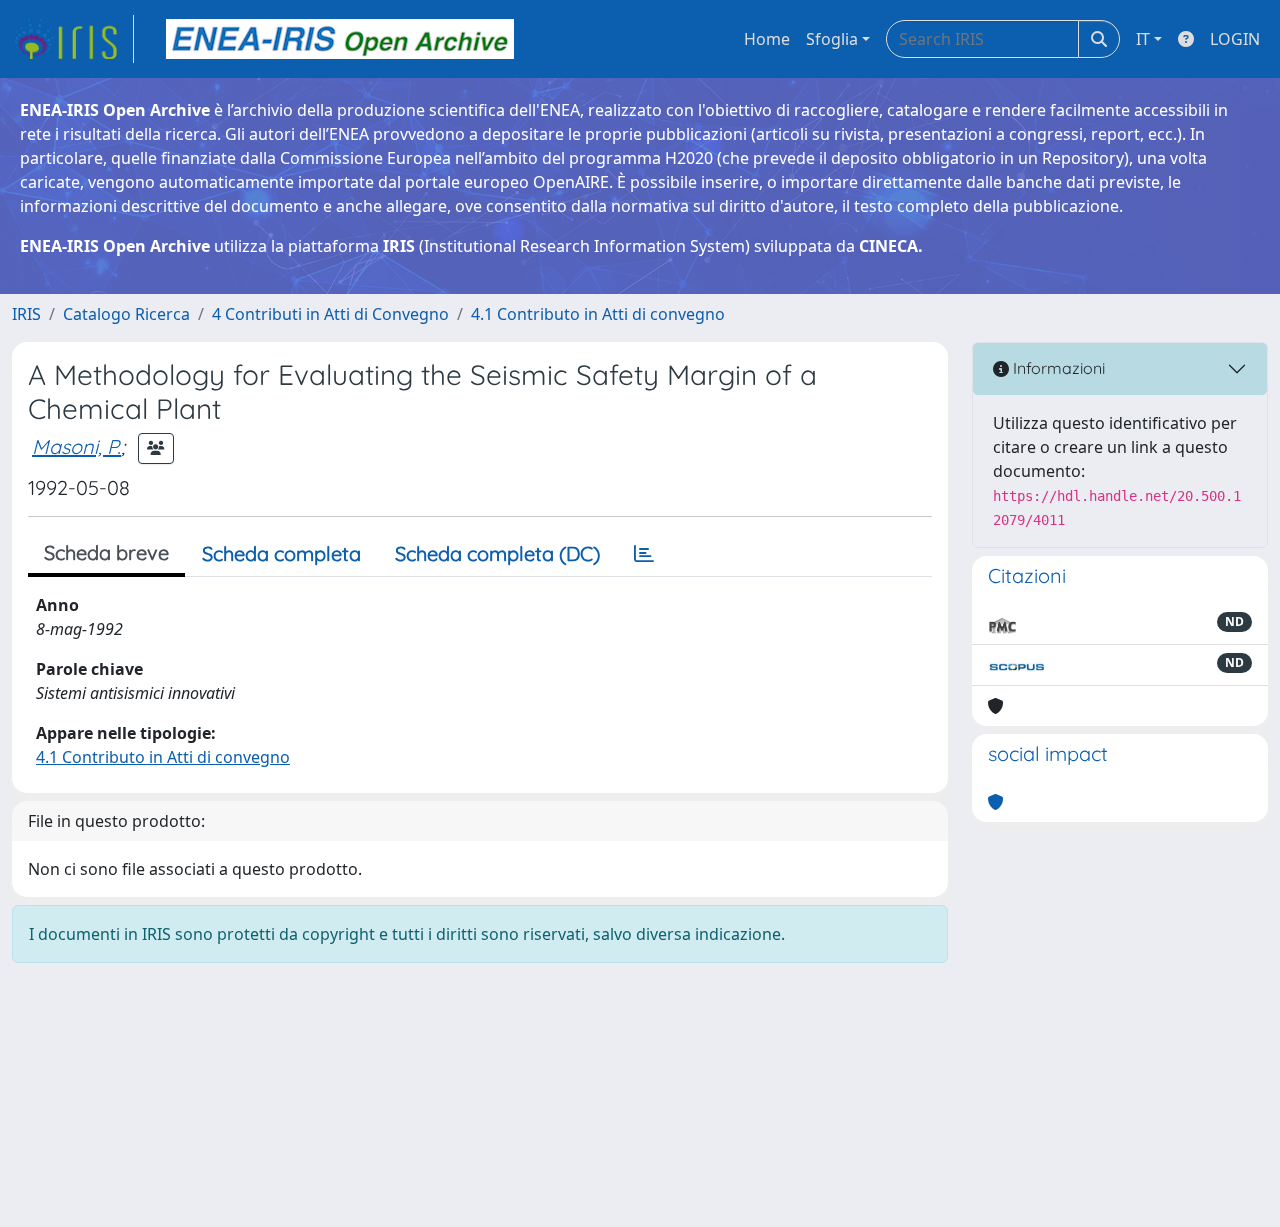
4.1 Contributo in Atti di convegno (598, 314)
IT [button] (1143, 39)
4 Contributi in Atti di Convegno (330, 314)
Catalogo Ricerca (126, 314)
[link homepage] (73, 39)
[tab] (644, 554)
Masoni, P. (76, 446)
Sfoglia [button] (832, 39)
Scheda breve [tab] (106, 552)
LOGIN (1235, 39)
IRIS (26, 314)
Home (767, 39)
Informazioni (1057, 368)
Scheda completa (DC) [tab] (497, 553)
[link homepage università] (340, 39)
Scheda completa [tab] (281, 553)
